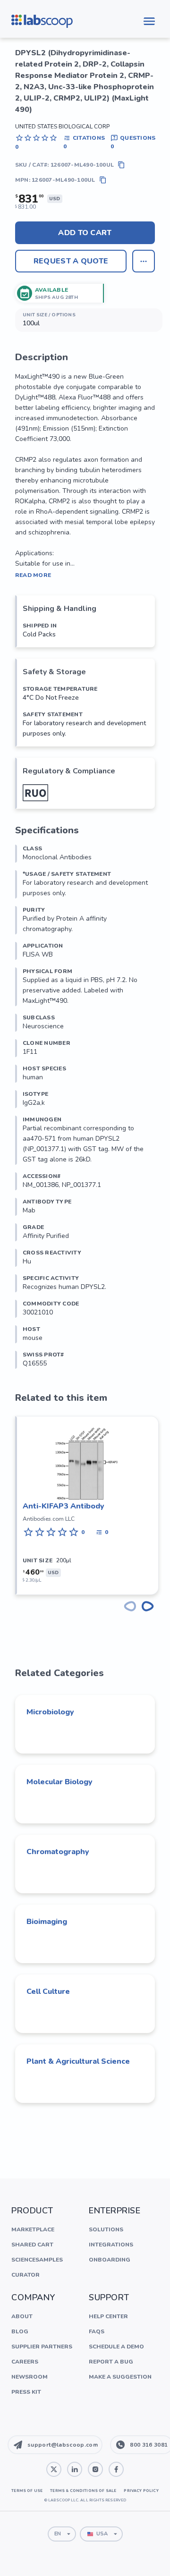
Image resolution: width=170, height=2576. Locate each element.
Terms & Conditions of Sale (83, 2491)
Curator (25, 2275)
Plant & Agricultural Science (78, 2061)
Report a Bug (111, 2362)
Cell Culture (48, 1991)
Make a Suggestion (120, 2377)
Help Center (108, 2316)
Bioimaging (47, 1922)
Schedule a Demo (116, 2347)
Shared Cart (32, 2245)
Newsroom (30, 2377)
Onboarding (110, 2260)
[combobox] (62, 2534)
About (22, 2316)
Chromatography (58, 1852)
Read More (33, 575)
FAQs (97, 2331)
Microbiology (50, 1712)
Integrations (111, 2245)
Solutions (106, 2229)
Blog (20, 2331)
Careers (25, 2362)
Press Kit (26, 2392)
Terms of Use (27, 2491)
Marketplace (33, 2229)
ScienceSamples (37, 2260)
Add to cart (85, 233)
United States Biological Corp (62, 127)
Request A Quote (71, 261)
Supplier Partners (42, 2347)
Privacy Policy (141, 2491)
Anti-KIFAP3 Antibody (64, 1506)
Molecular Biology (59, 1782)
